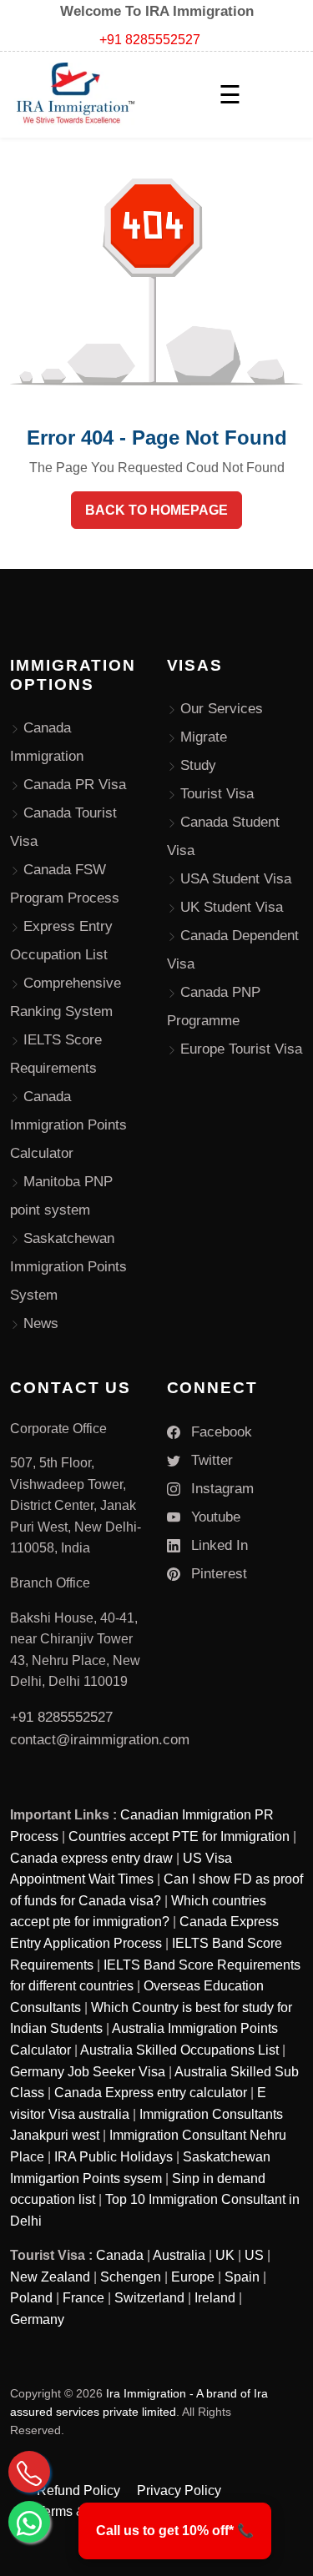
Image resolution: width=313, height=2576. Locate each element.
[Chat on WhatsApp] (29, 2522)
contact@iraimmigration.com (100, 1740)
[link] (175, 2531)
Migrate (204, 737)
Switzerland (149, 2298)
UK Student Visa (232, 907)
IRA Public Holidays (114, 2157)
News (41, 1323)
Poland (31, 2298)
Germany (37, 2319)
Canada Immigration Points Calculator (68, 1125)
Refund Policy (78, 2490)
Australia (179, 2255)
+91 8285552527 (150, 40)
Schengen (131, 2277)
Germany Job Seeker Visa (88, 2072)
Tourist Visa (217, 794)
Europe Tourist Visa (241, 1049)
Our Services (222, 709)
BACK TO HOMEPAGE (156, 510)
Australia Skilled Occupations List (179, 2050)
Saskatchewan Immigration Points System (68, 1267)
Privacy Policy (179, 2490)
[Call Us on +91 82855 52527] (29, 2472)
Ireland (215, 2298)
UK (225, 2255)
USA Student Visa (236, 879)
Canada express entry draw (91, 1858)
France (83, 2298)
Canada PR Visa (75, 785)
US (254, 2255)
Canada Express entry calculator (151, 2093)
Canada (120, 2255)
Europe (193, 2277)
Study (198, 765)
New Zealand (50, 2277)
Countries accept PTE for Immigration (179, 1836)
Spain (242, 2277)
